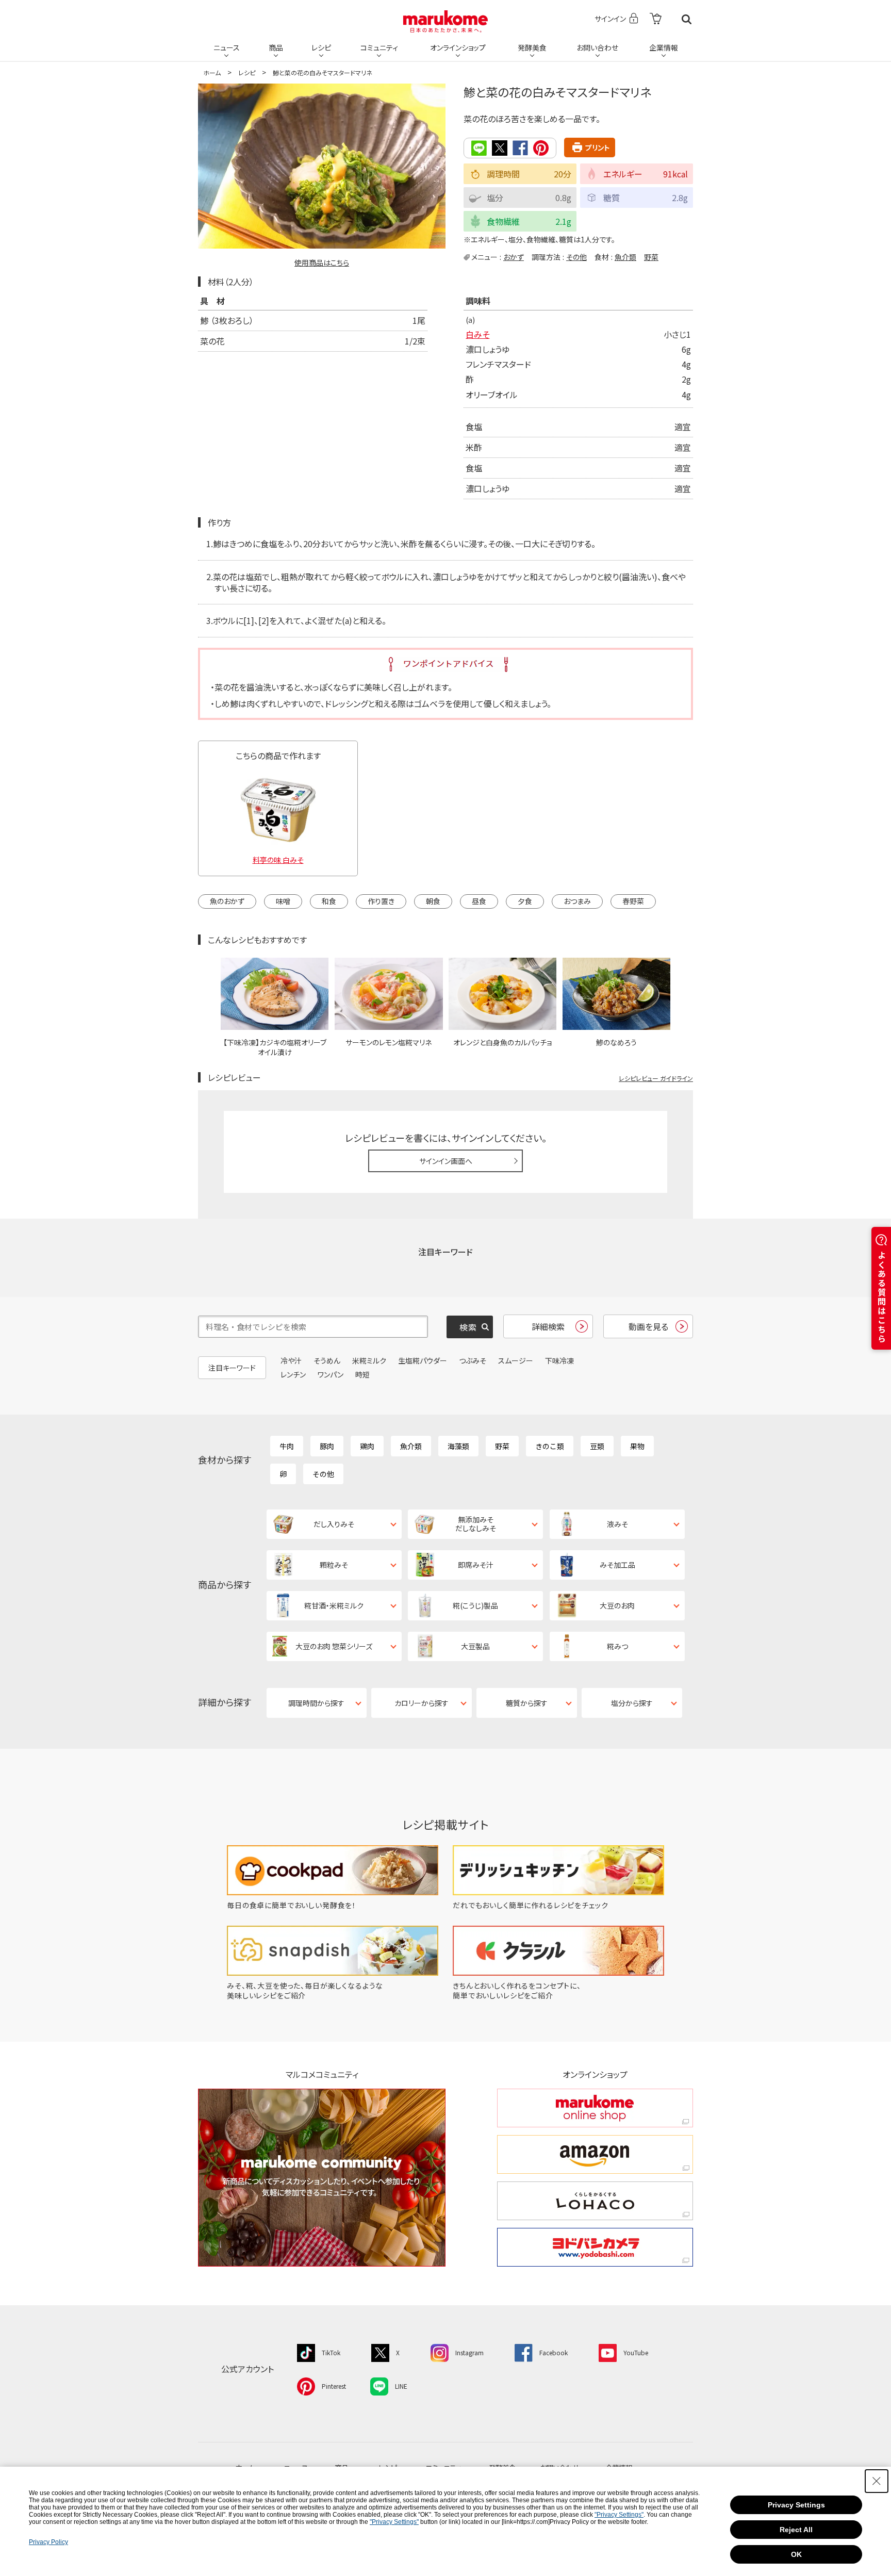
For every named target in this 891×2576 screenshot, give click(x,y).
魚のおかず (227, 901)
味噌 (283, 901)
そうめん (327, 1360)
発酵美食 (532, 47)
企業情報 (664, 47)
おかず (514, 257)
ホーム (212, 72)
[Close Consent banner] (877, 2481)
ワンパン (331, 1374)
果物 (637, 1446)
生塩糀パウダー (423, 1360)
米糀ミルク (369, 1360)
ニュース (227, 47)
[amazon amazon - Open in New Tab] (595, 2154)
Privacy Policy (48, 2542)
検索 (687, 19)
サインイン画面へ (446, 1161)
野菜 (651, 257)
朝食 (433, 901)
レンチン (293, 1374)
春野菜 (633, 901)
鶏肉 (367, 1446)
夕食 (525, 901)
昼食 (479, 901)
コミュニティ (379, 47)
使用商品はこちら (322, 262)
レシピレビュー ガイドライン (656, 1078)
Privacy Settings (796, 2505)
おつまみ (577, 901)
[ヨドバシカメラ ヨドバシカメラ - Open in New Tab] (595, 2247)
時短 (362, 1374)
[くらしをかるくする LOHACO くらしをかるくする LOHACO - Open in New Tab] (595, 2201)
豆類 (597, 1446)
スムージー (516, 1360)
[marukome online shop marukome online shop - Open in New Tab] (595, 2108)
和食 (329, 901)
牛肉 (287, 1446)
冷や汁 (291, 1360)
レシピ (321, 47)
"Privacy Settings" (619, 2515)
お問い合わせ (597, 47)
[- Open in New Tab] (656, 19)
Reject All (796, 2530)
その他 (576, 257)
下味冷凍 (559, 1360)
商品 (276, 47)
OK (796, 2554)
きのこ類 (550, 1446)
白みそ (477, 334)
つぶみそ (473, 1360)
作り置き (381, 901)
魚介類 (625, 257)
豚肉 (327, 1446)
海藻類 (458, 1446)
